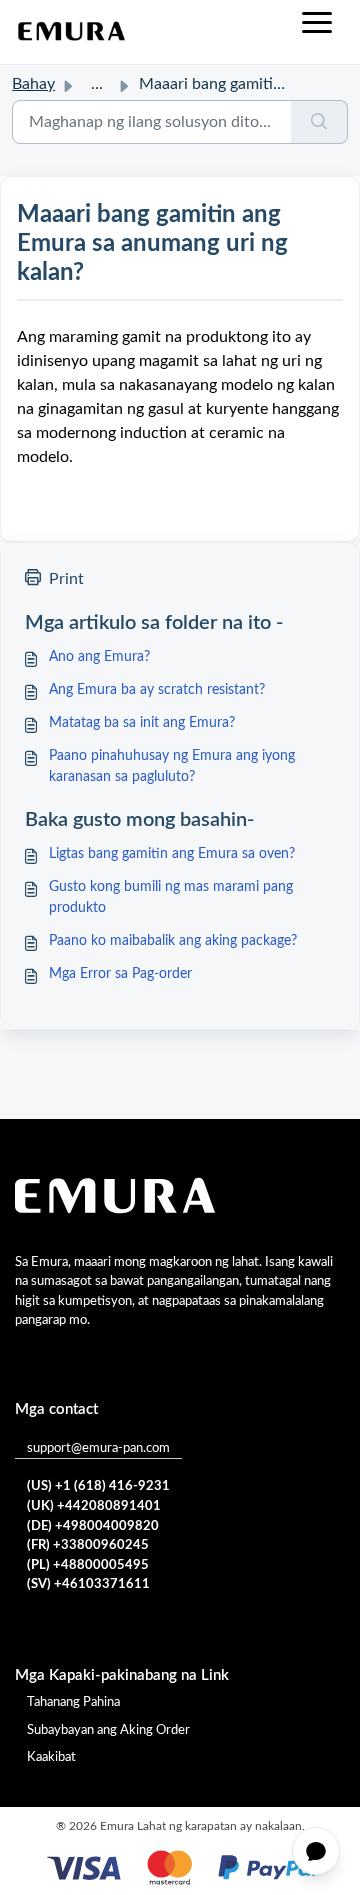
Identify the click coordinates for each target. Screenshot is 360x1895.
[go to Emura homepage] (72, 32)
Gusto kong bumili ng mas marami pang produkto (171, 897)
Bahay (33, 84)
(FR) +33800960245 (88, 1545)
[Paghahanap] (319, 122)
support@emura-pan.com (98, 1448)
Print (66, 579)
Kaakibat (51, 1757)
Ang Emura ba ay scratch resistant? (157, 690)
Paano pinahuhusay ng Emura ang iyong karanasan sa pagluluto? (172, 766)
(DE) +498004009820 (93, 1526)
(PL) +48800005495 (88, 1565)
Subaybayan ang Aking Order (108, 1730)
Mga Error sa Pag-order (120, 974)
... (97, 84)
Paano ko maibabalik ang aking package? (173, 941)
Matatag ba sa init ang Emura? (142, 723)
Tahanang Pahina (73, 1702)
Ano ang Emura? (99, 657)
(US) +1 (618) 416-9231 (98, 1486)
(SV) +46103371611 (88, 1584)
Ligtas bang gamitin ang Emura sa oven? (172, 854)
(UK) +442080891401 (94, 1506)
